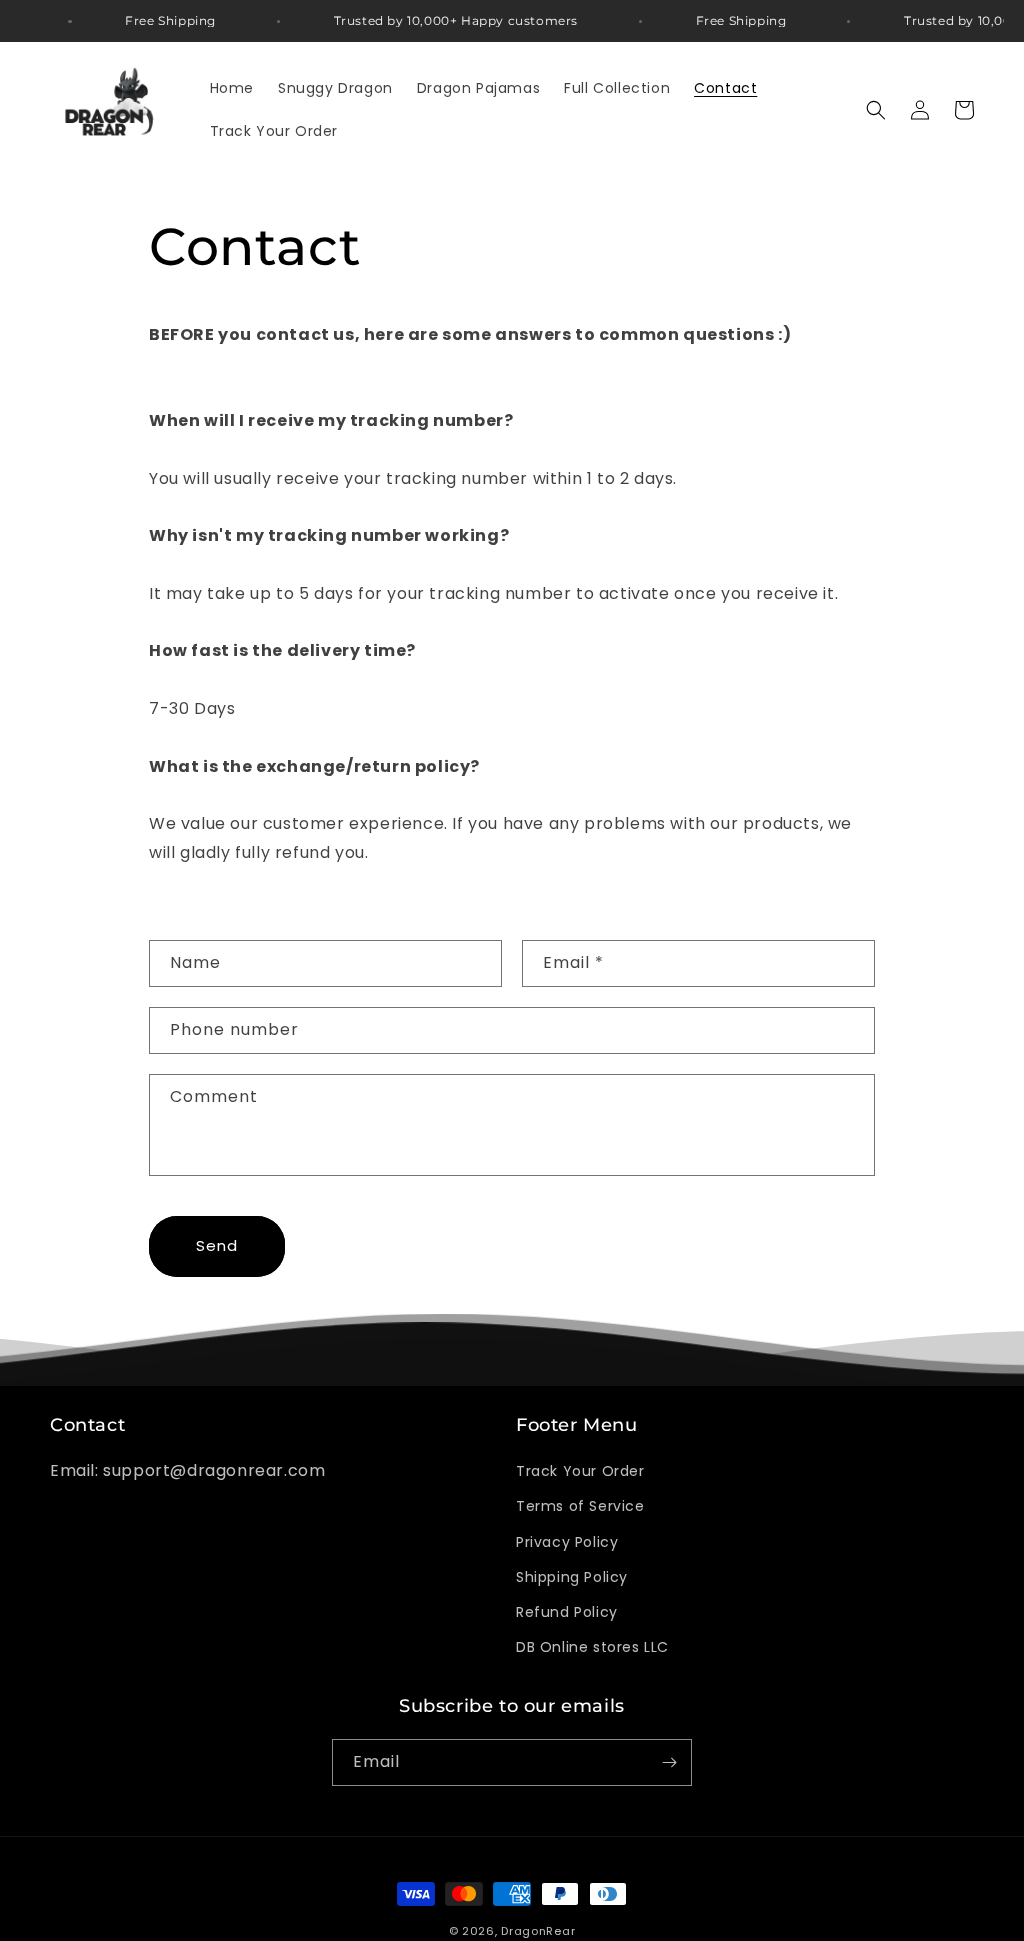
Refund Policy (567, 1612)
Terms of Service (580, 1506)
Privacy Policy (567, 1542)
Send (217, 1245)
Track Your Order (580, 1471)
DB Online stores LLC (592, 1647)
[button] (876, 110)
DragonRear (538, 1931)
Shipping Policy (572, 1577)
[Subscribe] (669, 1762)
